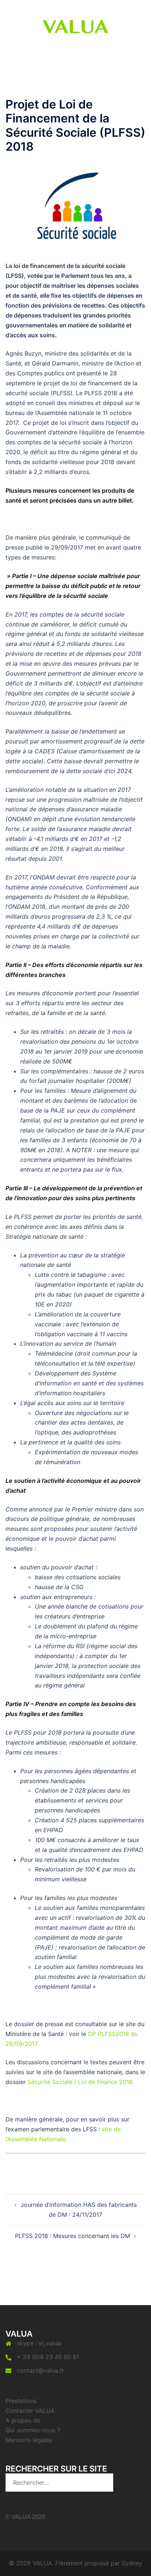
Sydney (132, 2563)
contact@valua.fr (40, 2370)
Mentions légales (29, 2440)
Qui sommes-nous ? (33, 2430)
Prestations (21, 2401)
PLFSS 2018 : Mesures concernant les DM (73, 2236)
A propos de (23, 2420)
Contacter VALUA (30, 2411)
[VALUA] (75, 25)
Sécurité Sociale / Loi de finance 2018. (81, 2082)
